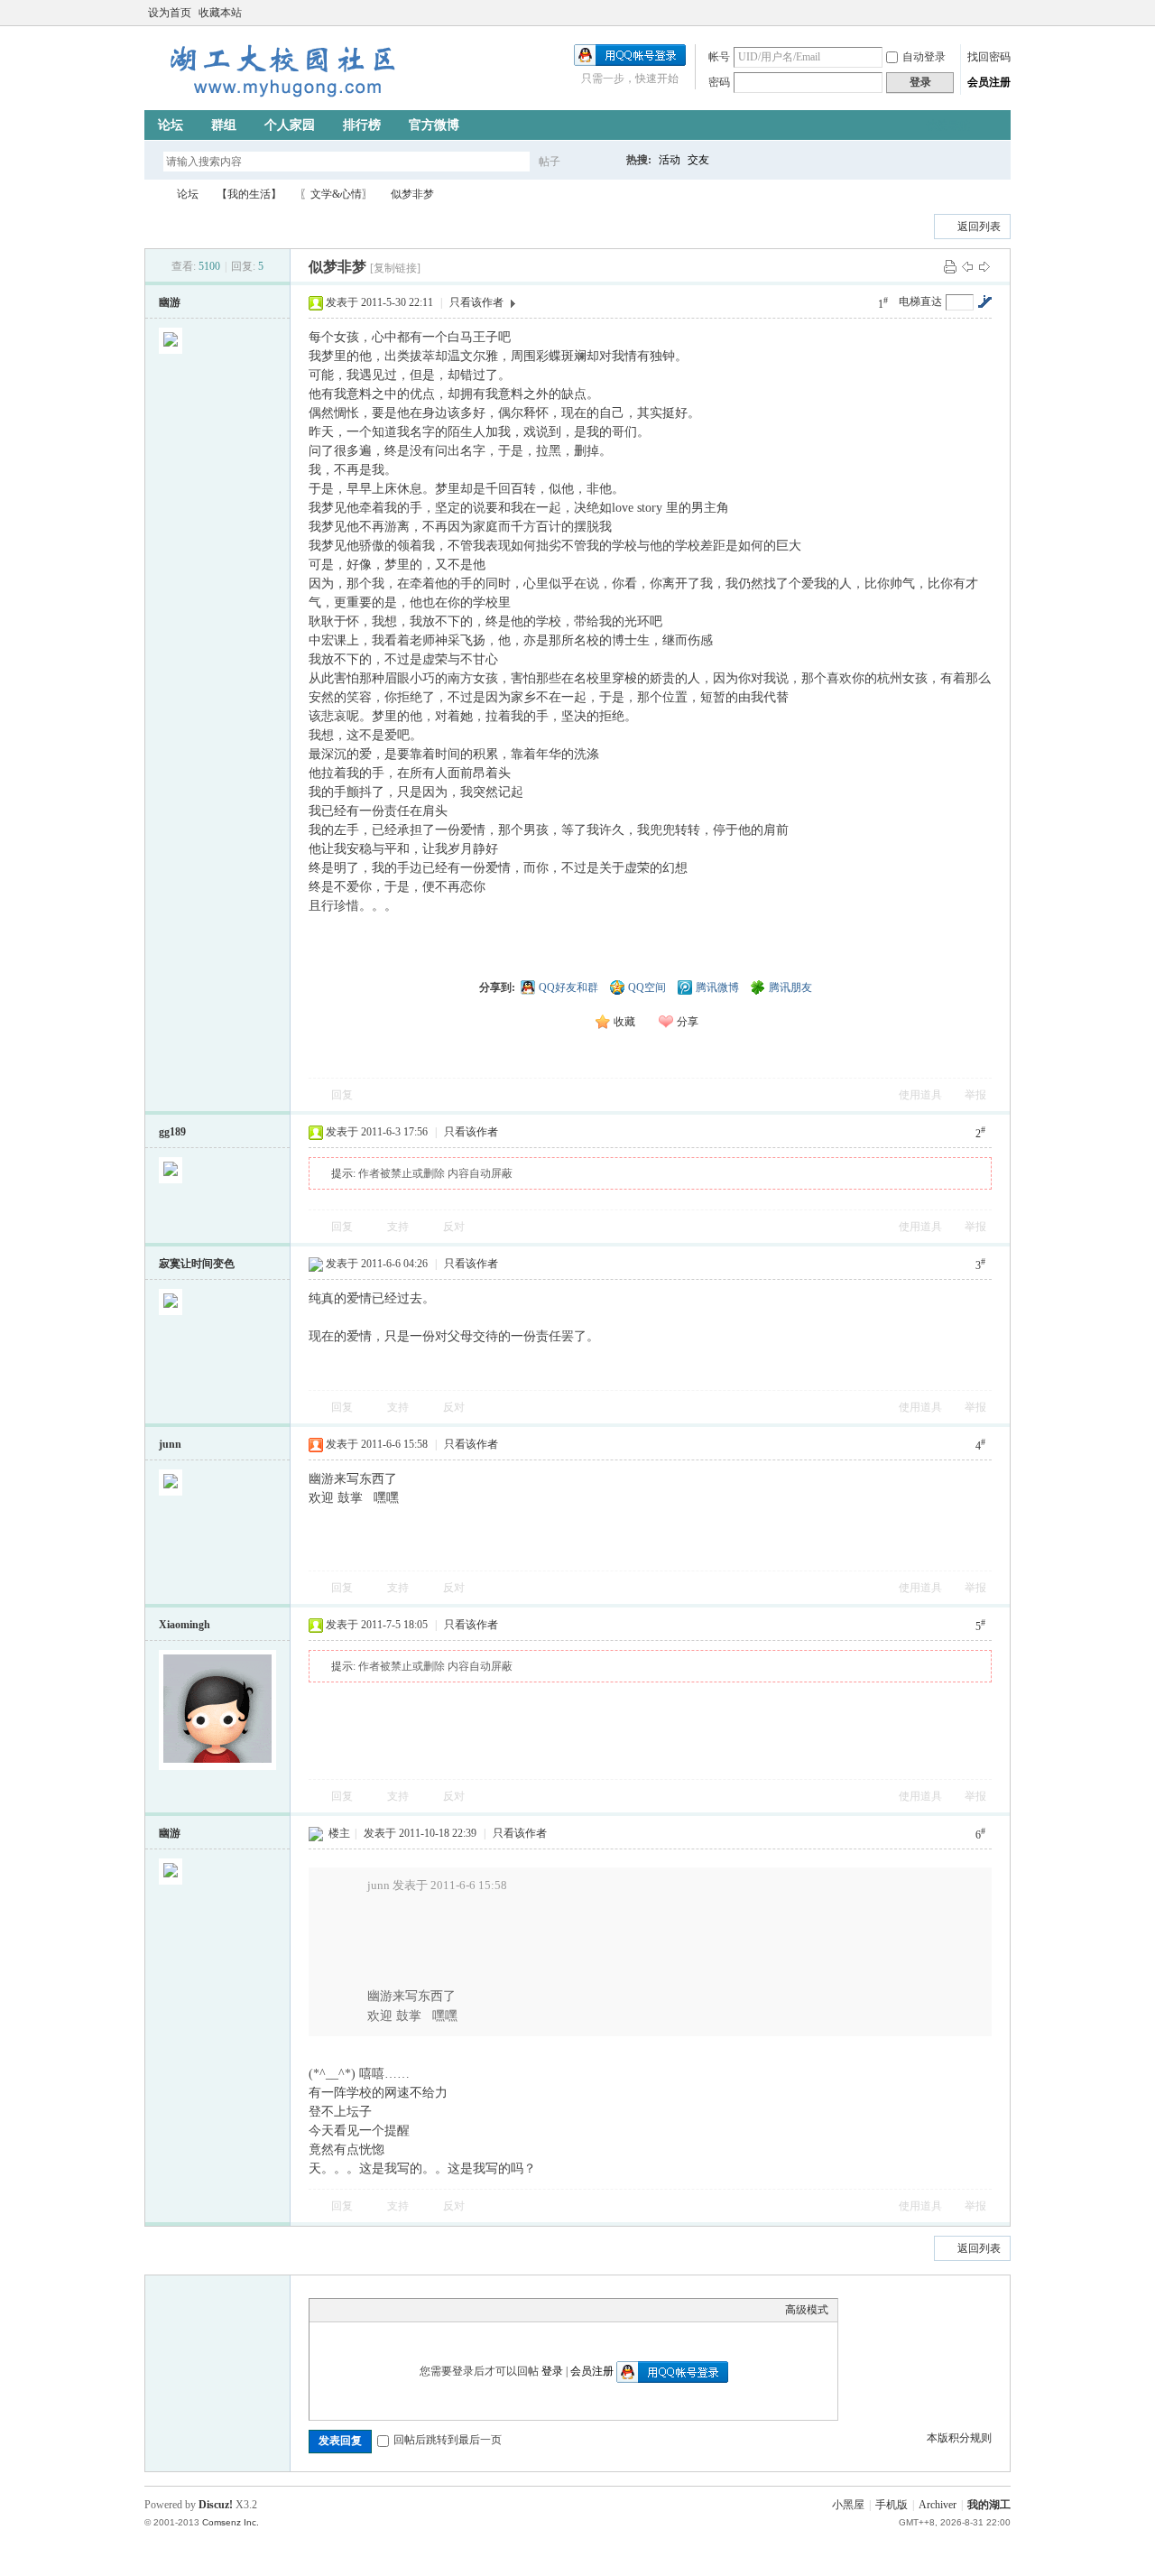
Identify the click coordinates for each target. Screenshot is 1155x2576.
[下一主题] (984, 266)
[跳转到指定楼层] (984, 301)
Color (341, 2310)
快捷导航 (948, 125)
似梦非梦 (412, 194)
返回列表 (979, 227)
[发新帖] (180, 224)
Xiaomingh (185, 1625)
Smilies (454, 2310)
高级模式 (807, 2310)
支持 (399, 1227)
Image (364, 2310)
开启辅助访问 (985, 13)
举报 (975, 1095)
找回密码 (989, 57)
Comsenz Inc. (231, 2522)
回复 (342, 1095)
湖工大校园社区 (152, 195)
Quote (409, 2310)
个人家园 (290, 125)
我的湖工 (989, 2505)
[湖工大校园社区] (280, 99)
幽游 (170, 302)
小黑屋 (848, 2505)
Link (386, 2310)
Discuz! (216, 2505)
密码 (719, 82)
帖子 (550, 162)
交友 (698, 160)
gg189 (172, 1132)
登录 (552, 2371)
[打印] (950, 266)
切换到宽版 (1000, 13)
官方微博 (434, 125)
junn (170, 1444)
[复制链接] (395, 268)
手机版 (892, 2505)
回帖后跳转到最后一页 (448, 2440)
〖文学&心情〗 (336, 194)
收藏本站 (220, 13)
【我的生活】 (249, 194)
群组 (224, 125)
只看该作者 (476, 302)
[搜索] (602, 161)
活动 (670, 160)
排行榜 (362, 125)
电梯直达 (920, 301)
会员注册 (989, 82)
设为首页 (170, 13)
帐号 (719, 57)
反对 (454, 1227)
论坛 (171, 125)
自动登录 (924, 57)
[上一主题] (967, 266)
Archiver (938, 2505)
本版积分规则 (959, 2438)
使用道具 (920, 1095)
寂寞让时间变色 (197, 1264)
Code (431, 2310)
